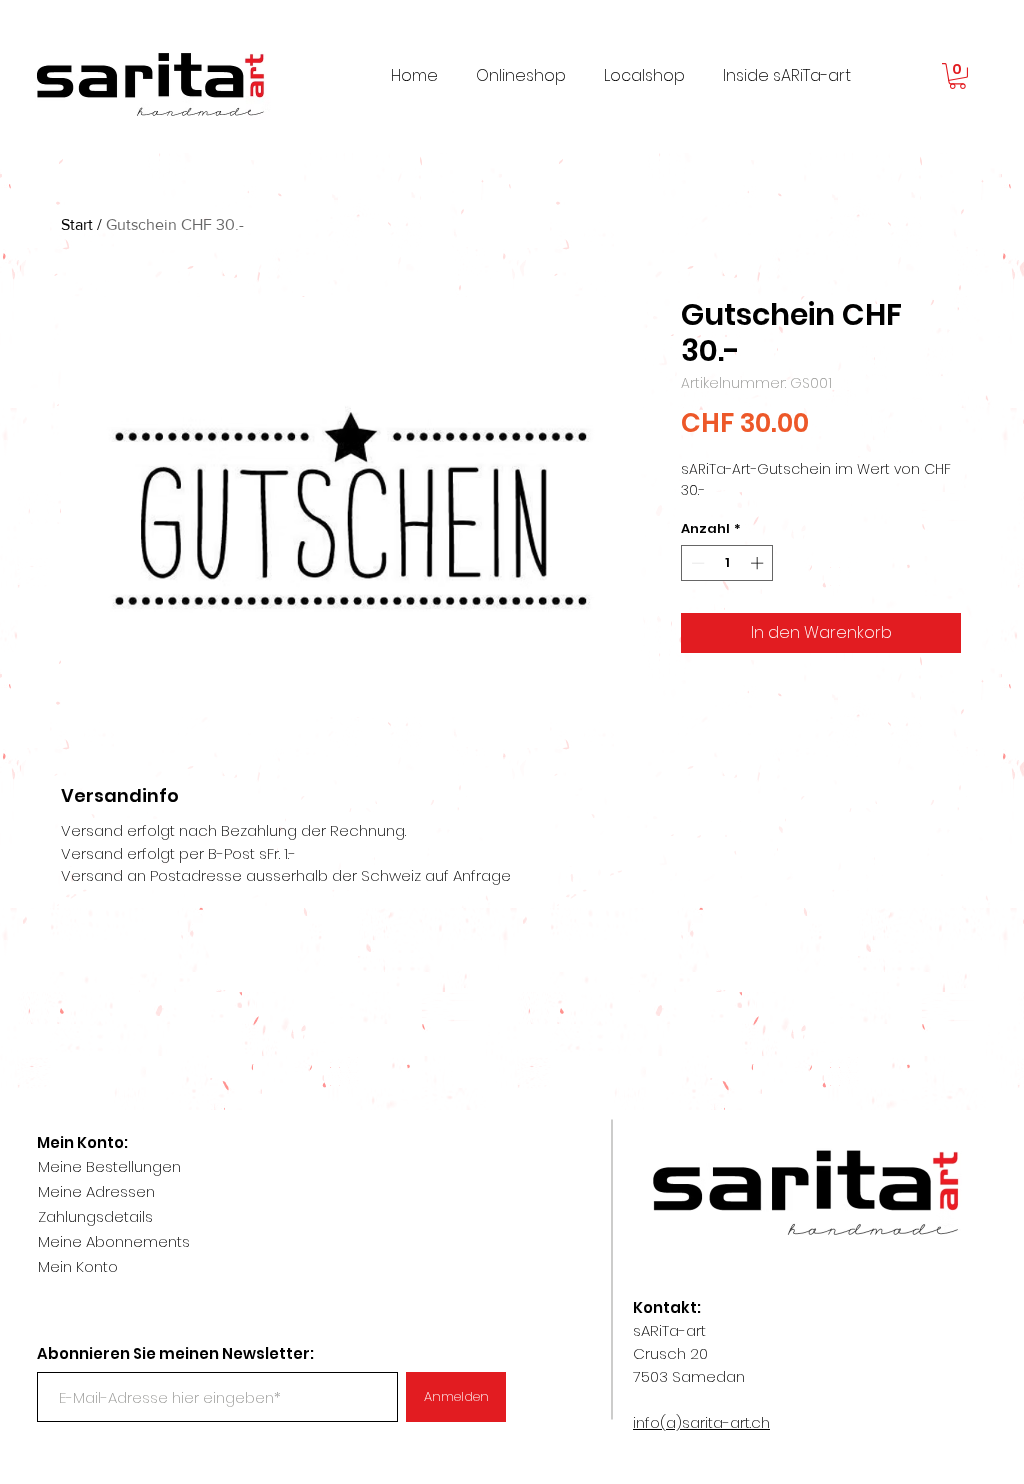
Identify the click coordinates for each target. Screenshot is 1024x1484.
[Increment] (759, 563)
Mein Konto (78, 1266)
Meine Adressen (96, 1191)
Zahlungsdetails (95, 1216)
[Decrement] (696, 563)
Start (77, 224)
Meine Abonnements (114, 1241)
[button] (957, 76)
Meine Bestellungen (109, 1166)
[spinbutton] (727, 563)
